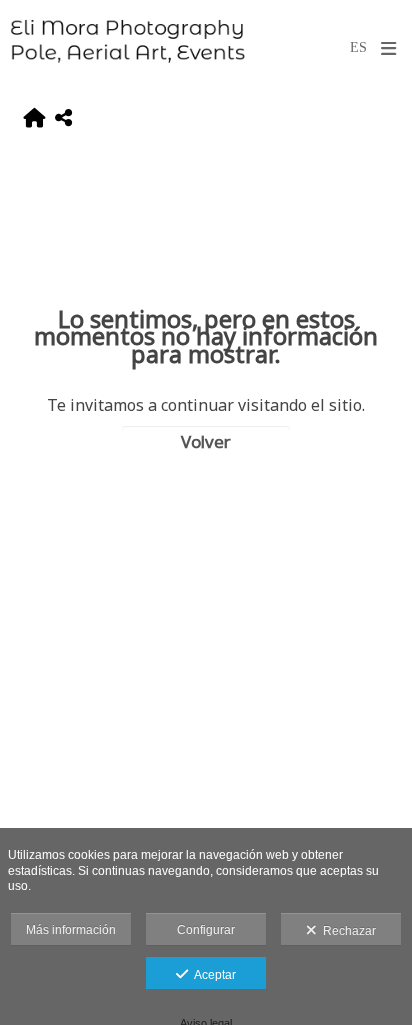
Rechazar (346, 931)
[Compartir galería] (63, 119)
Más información (71, 930)
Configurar (206, 930)
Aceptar (212, 975)
